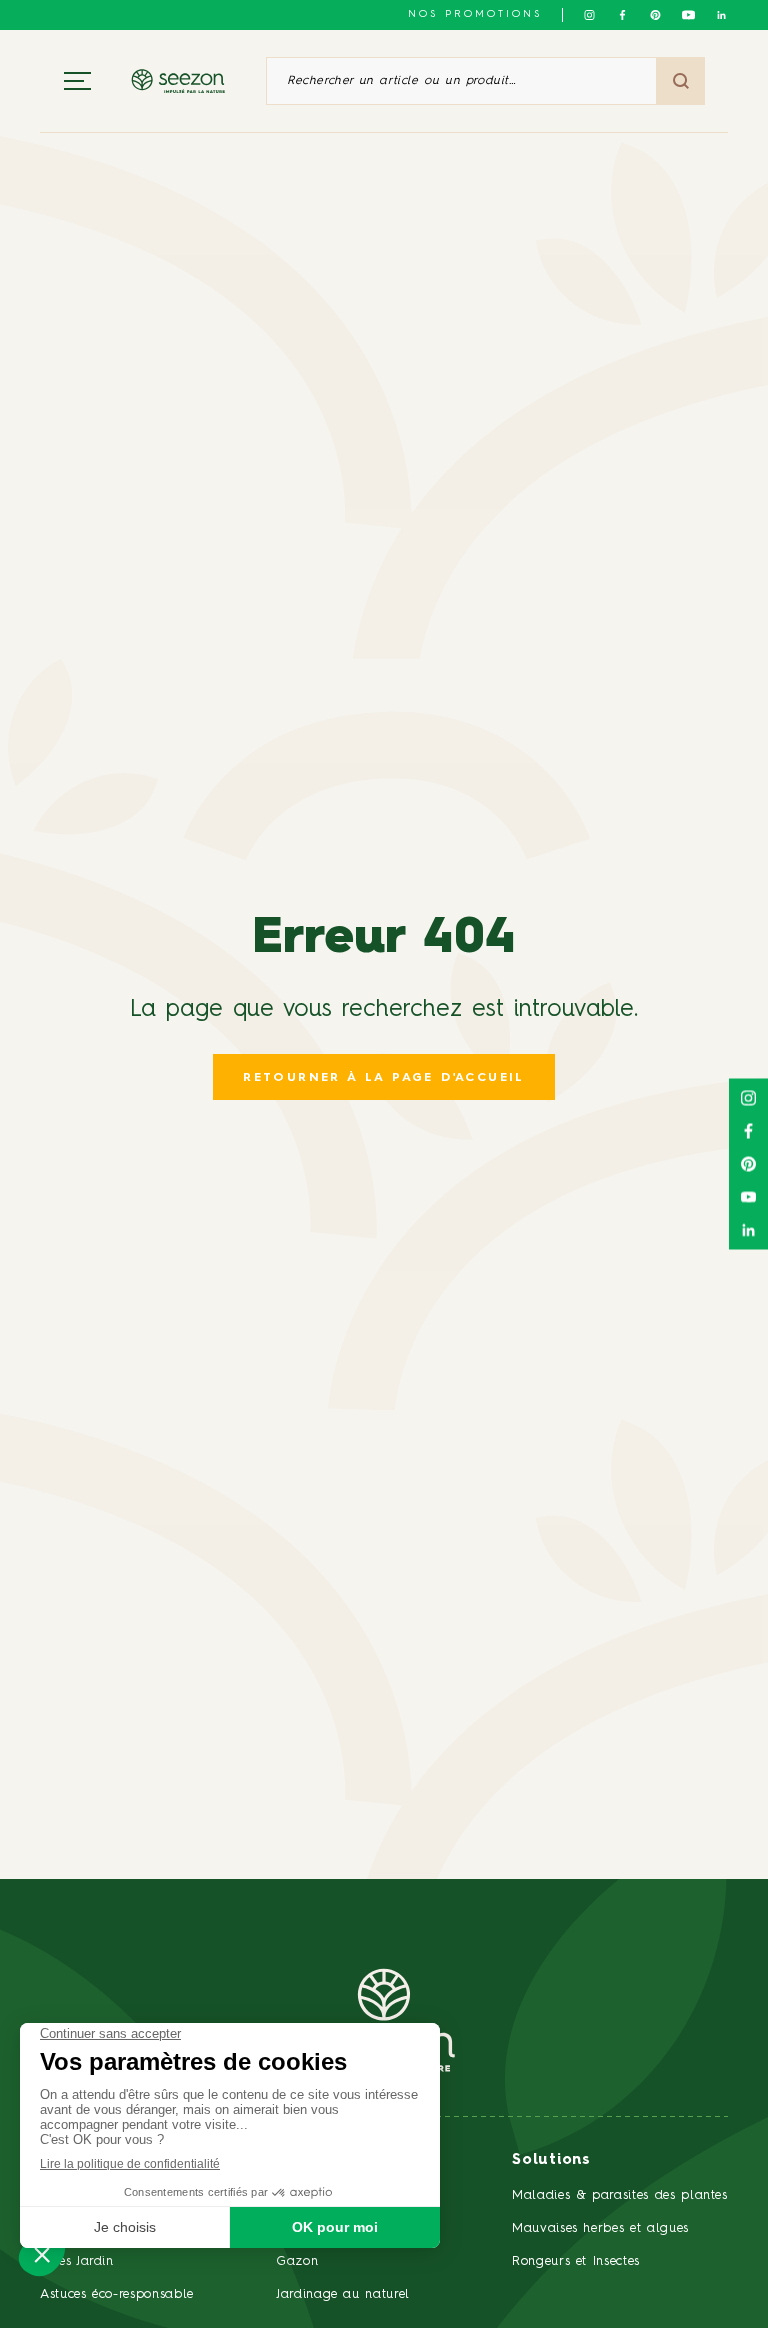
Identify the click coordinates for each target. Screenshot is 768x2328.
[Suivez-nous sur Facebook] (622, 15)
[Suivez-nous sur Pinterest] (655, 15)
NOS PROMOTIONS (475, 14)
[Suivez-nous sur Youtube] (688, 15)
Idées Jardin (77, 2261)
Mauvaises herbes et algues (600, 2228)
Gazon (297, 2261)
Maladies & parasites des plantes (620, 2195)
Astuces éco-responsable (117, 2294)
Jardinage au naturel (343, 2294)
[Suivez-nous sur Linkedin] (721, 15)
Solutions (551, 2160)
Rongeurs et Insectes (576, 2261)
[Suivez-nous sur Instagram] (589, 15)
